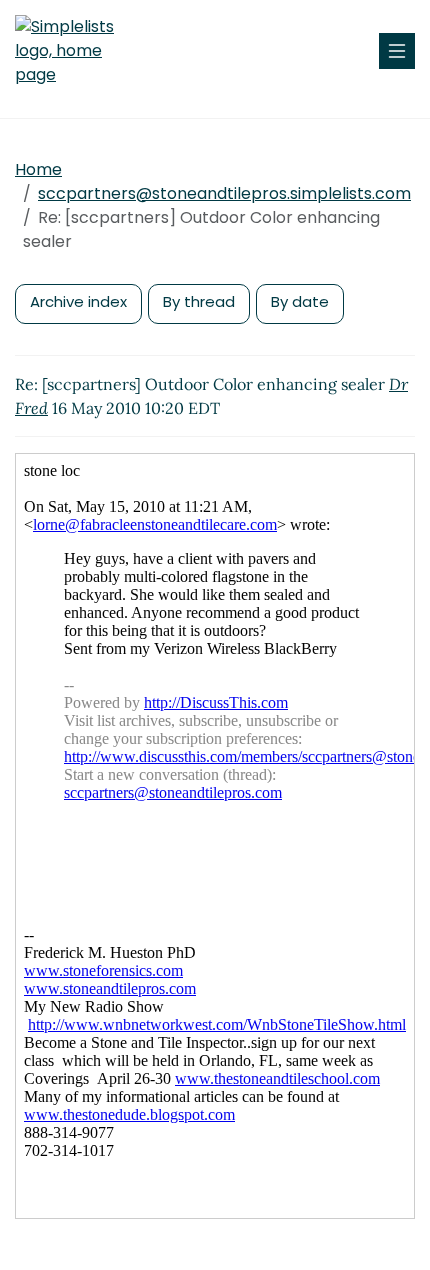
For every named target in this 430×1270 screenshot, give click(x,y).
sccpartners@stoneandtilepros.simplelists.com (224, 193)
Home (38, 169)
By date (300, 301)
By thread (199, 301)
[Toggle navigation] (397, 51)
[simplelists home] (75, 51)
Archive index (78, 301)
